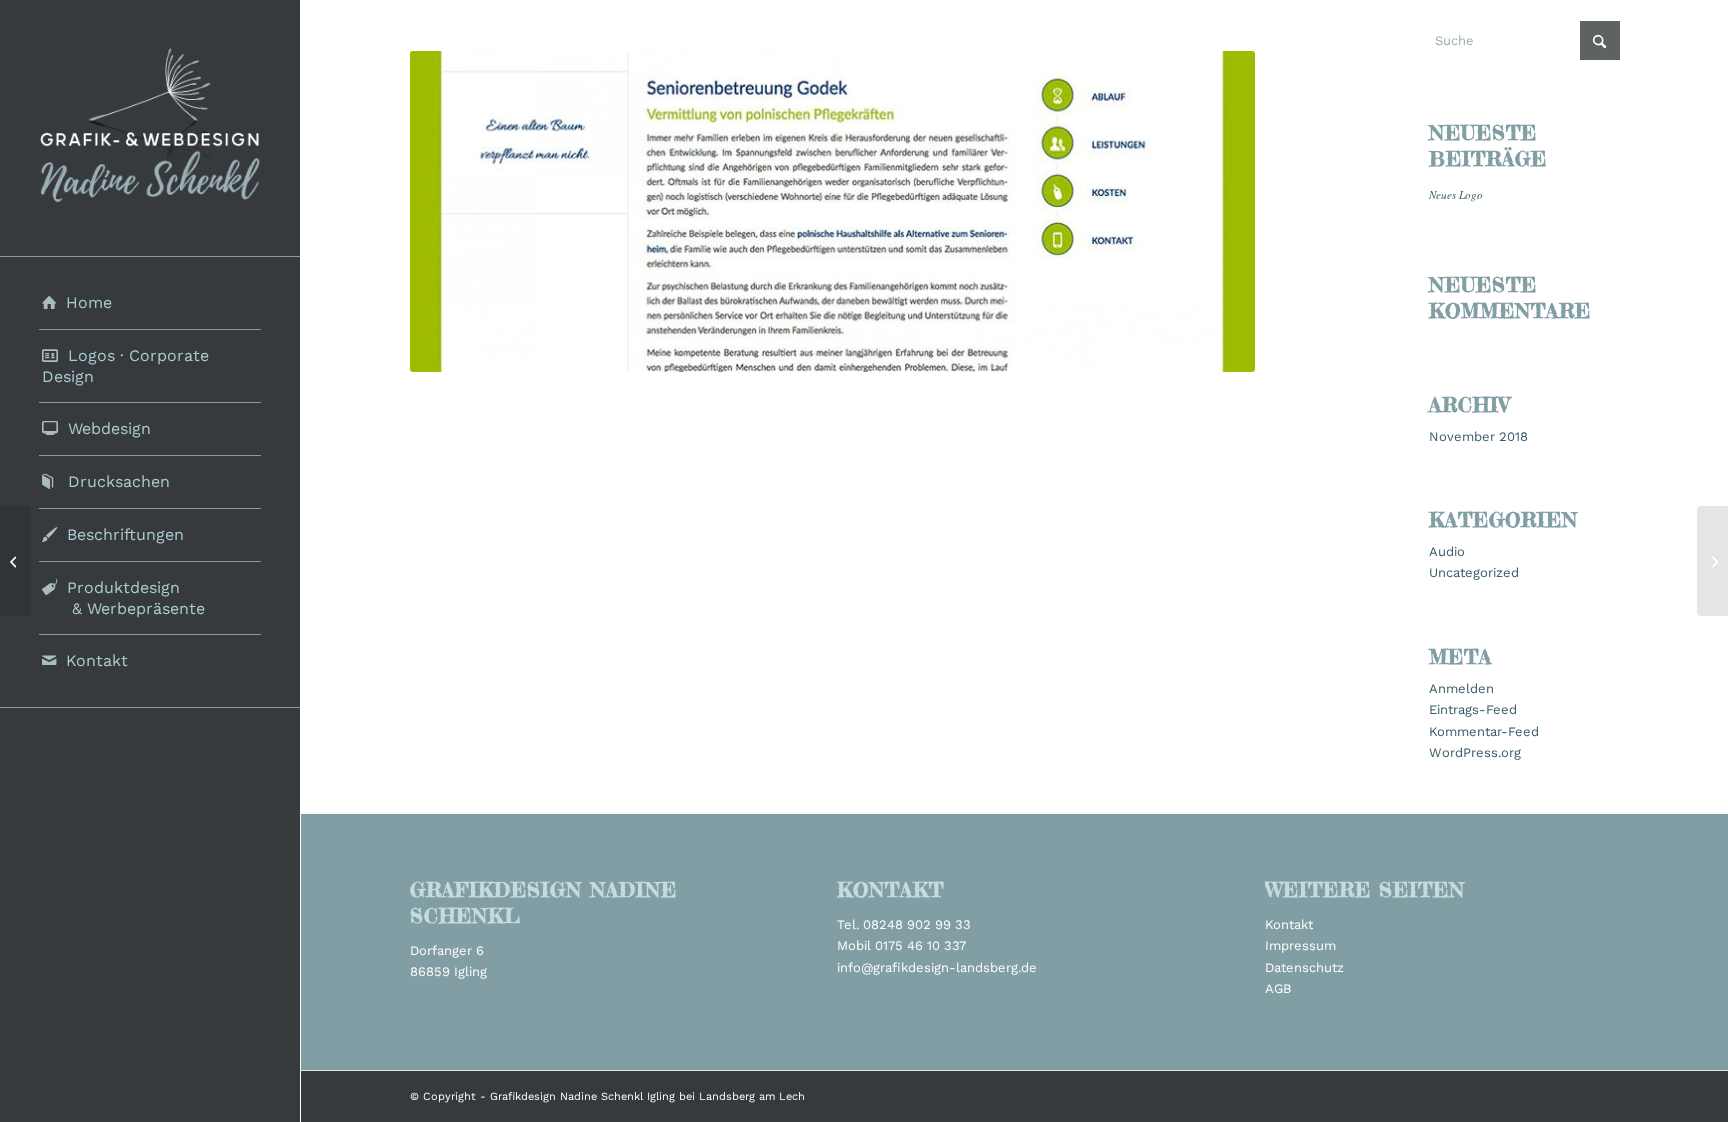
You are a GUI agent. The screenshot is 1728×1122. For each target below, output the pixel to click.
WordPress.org (1475, 752)
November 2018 (1478, 436)
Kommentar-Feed (1484, 731)
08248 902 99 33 (917, 924)
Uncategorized (1474, 572)
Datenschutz (1304, 967)
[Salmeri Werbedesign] (15, 561)
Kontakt (1289, 924)
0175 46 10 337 (920, 945)
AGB (1278, 988)
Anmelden (1461, 688)
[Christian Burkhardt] (1712, 561)
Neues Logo (1456, 194)
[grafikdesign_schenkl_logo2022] (150, 128)
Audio (1447, 551)
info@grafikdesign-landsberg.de (937, 967)
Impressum (1300, 945)
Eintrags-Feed (1473, 709)
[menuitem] (150, 303)
